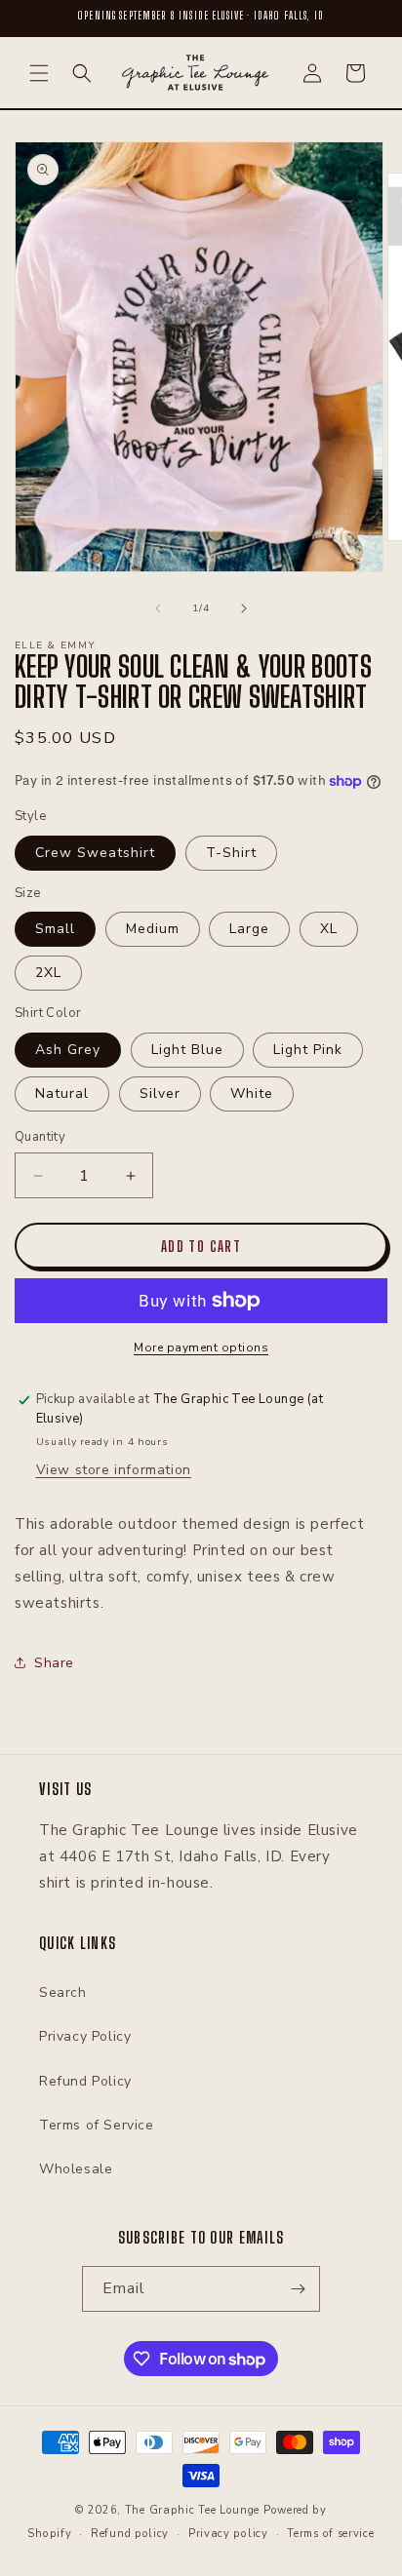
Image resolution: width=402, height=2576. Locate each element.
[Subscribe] (298, 2289)
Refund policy (130, 2534)
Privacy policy (228, 2534)
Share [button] (54, 1663)
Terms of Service (97, 2125)
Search (63, 1992)
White (252, 1093)
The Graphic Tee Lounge (192, 2510)
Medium (153, 929)
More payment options (201, 1347)
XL (329, 929)
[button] (39, 73)
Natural (62, 1093)
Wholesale (76, 2169)
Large (249, 929)
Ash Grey (68, 1050)
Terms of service (330, 2534)
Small (55, 929)
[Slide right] (244, 608)
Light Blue (187, 1050)
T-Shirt (231, 853)
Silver (160, 1093)
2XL (48, 973)
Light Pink (308, 1050)
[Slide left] (158, 608)
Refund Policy (85, 2081)
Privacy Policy (85, 2036)
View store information (114, 1470)
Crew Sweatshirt (95, 853)
